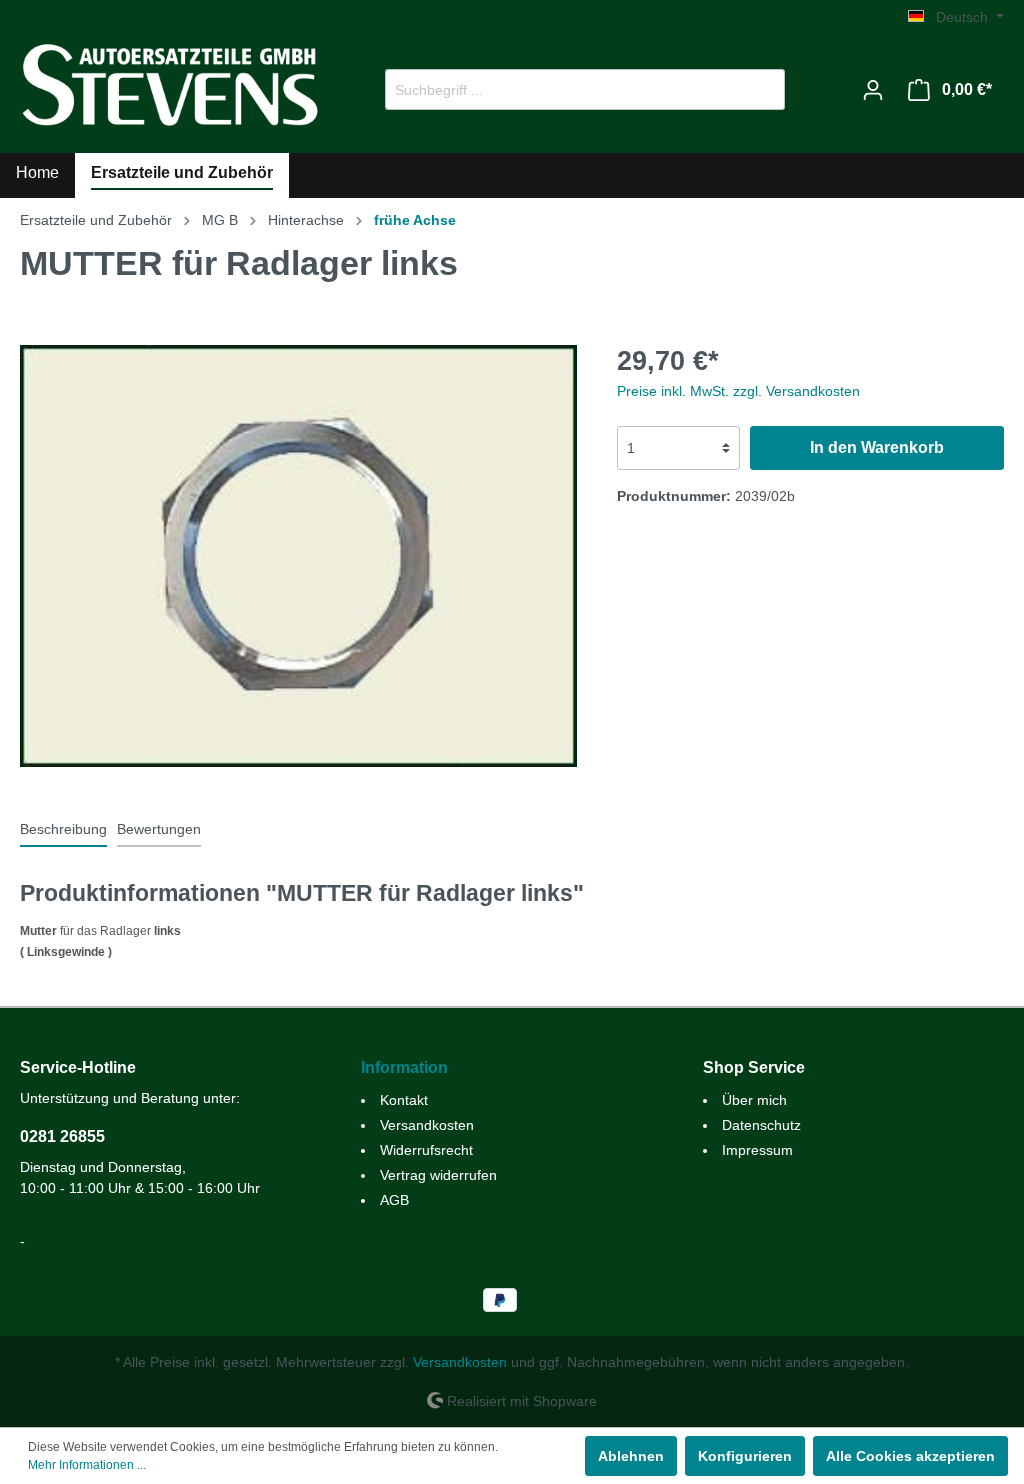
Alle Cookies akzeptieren (910, 1456)
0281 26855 (62, 1136)
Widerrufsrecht (426, 1150)
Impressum (757, 1150)
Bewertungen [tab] (159, 829)
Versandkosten (427, 1125)
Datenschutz (761, 1125)
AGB (394, 1200)
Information (404, 1067)
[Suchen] (761, 89)
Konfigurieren (745, 1456)
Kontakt (404, 1100)
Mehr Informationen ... (87, 1465)
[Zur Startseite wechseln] (170, 85)
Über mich (754, 1100)
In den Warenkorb (877, 447)
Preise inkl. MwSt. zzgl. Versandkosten (738, 391)
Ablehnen (631, 1456)
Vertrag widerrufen (438, 1175)
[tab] (63, 829)
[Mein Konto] (873, 90)
